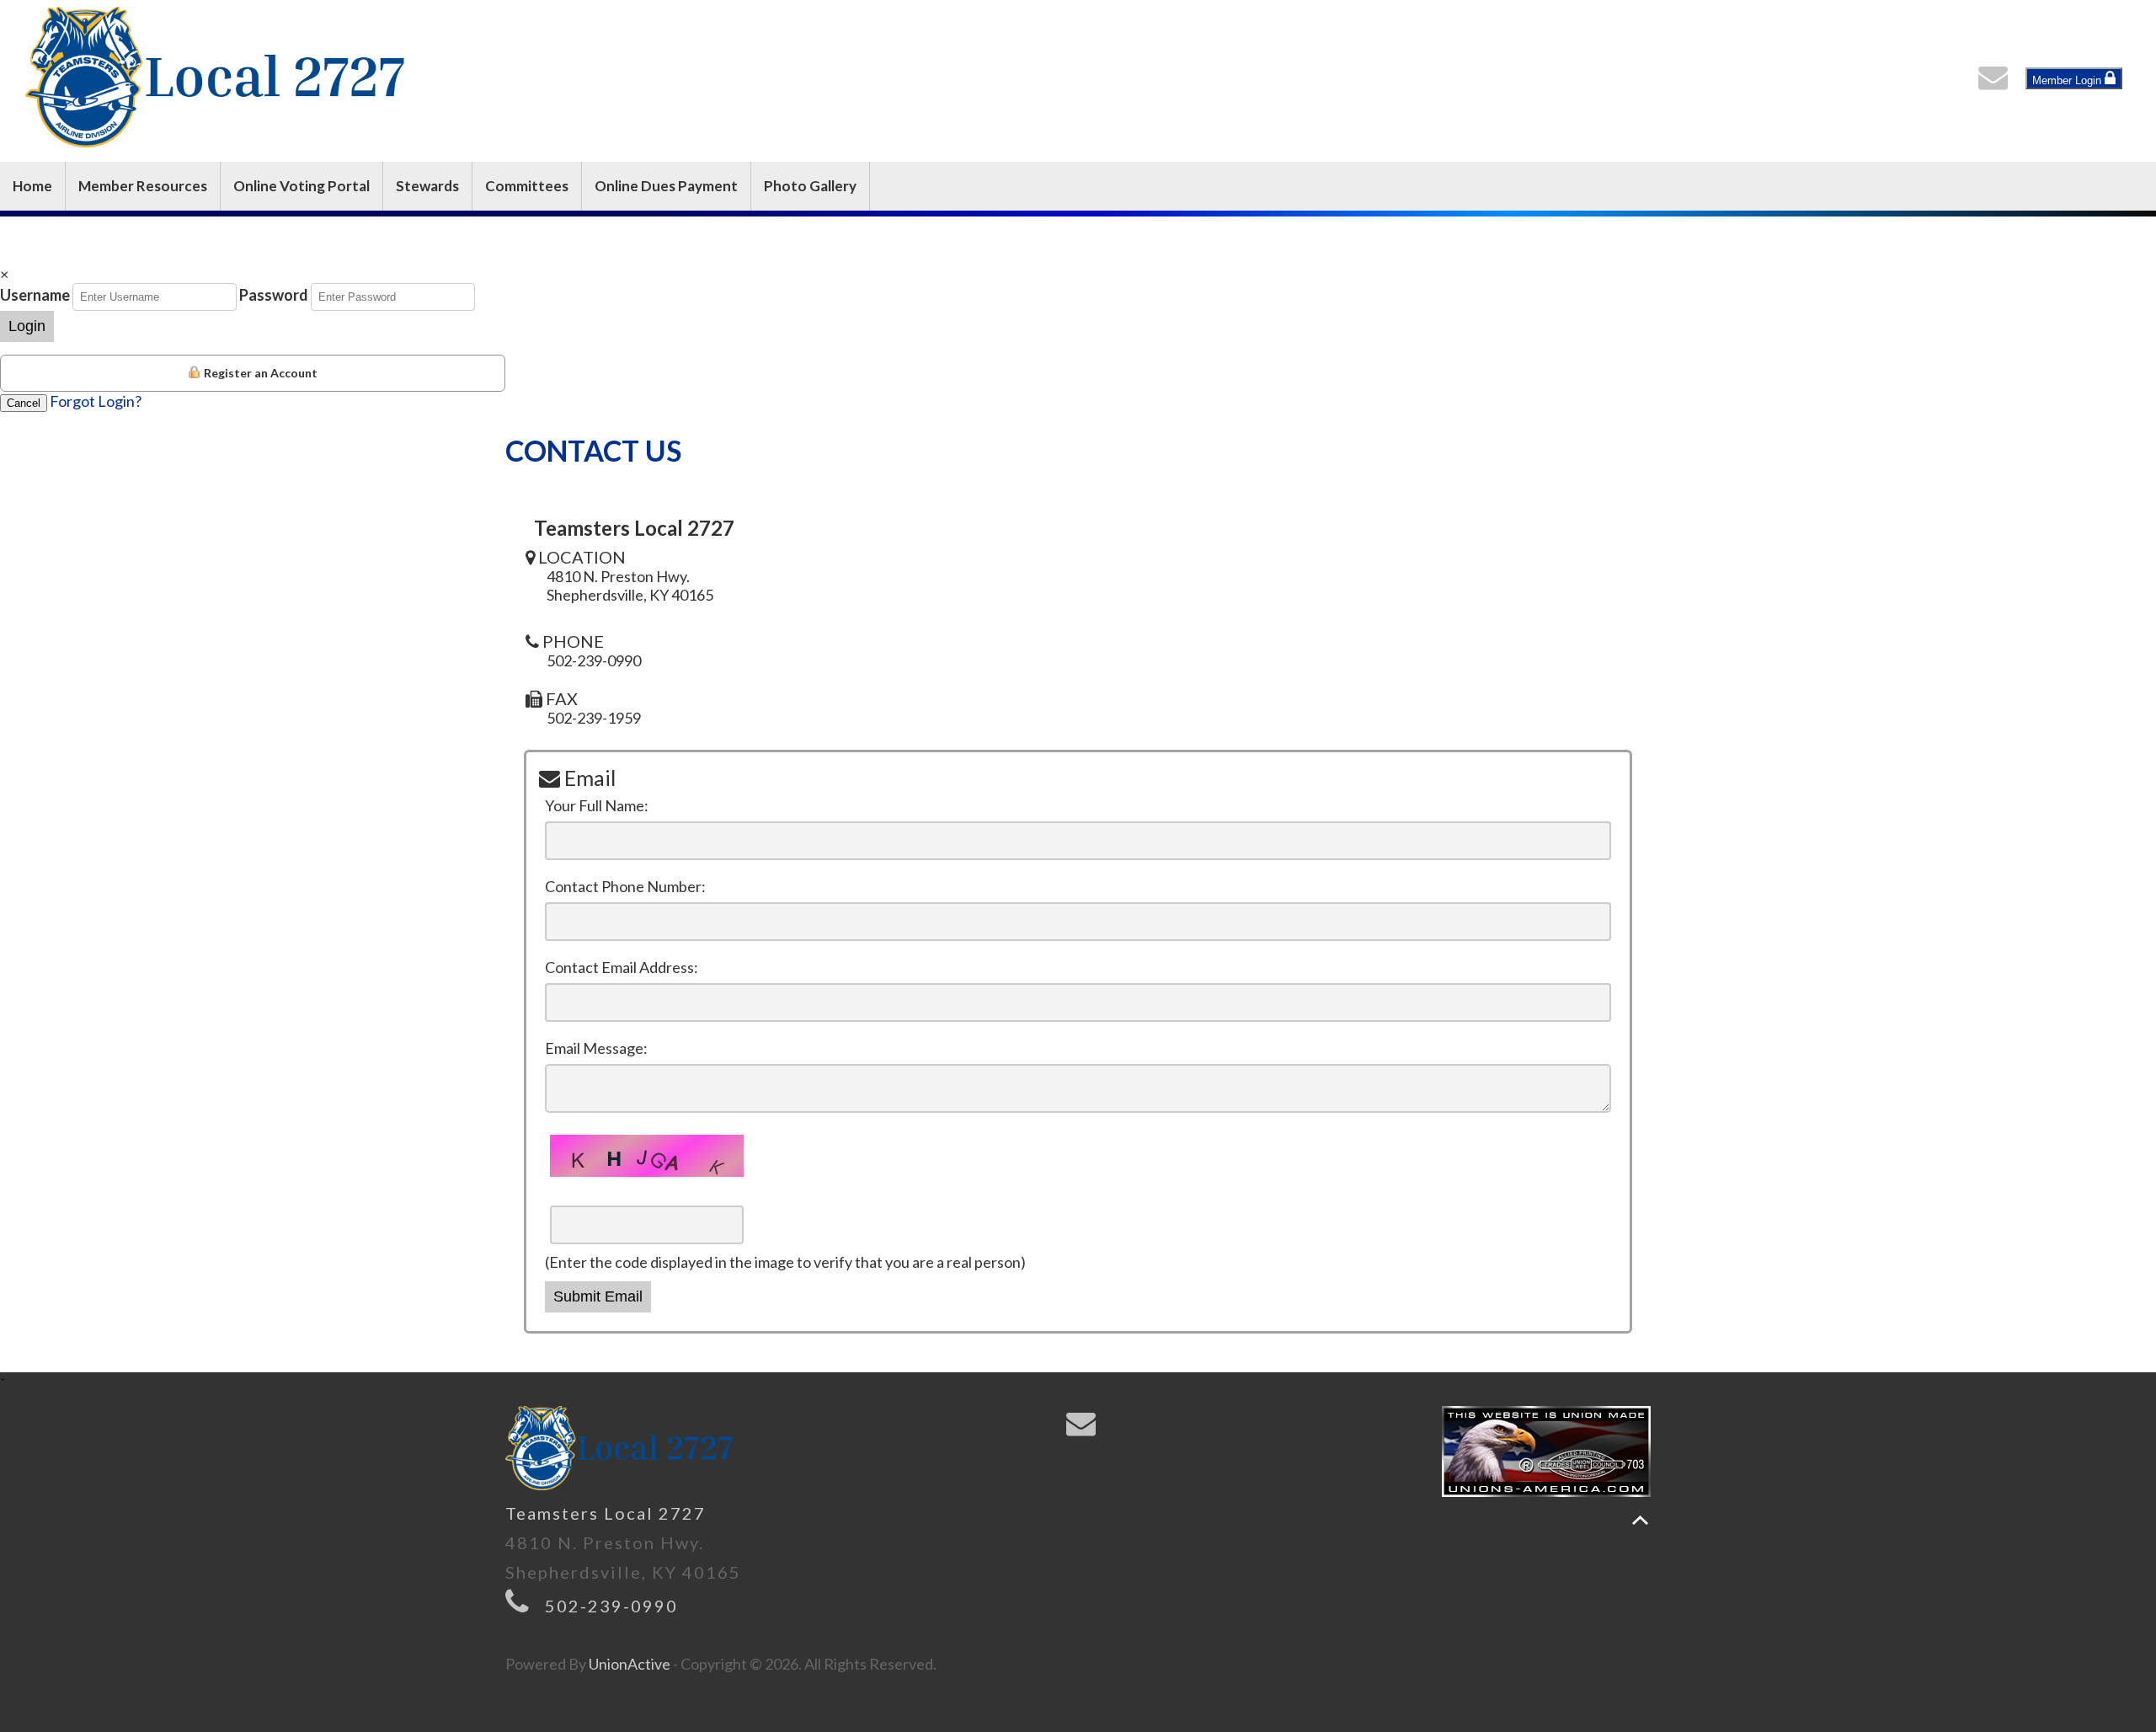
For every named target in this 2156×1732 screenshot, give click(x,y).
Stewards (427, 186)
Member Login (2068, 80)
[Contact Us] (1997, 82)
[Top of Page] (1640, 1520)
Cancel (24, 403)
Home (32, 186)
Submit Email (598, 1296)
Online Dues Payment (666, 186)
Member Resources (143, 186)
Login (27, 326)
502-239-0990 (611, 1606)
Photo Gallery (810, 186)
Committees (527, 186)
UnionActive (630, 1664)
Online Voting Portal (302, 186)
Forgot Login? (96, 401)
